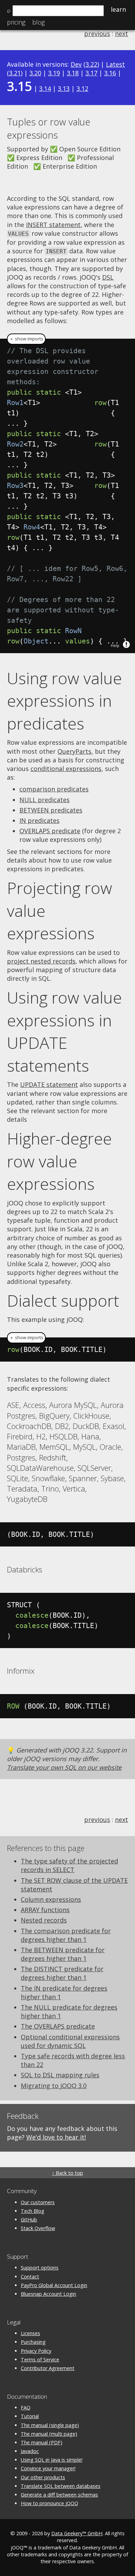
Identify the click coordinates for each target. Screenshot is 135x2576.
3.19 (54, 73)
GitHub (29, 2220)
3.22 (91, 64)
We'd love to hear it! (56, 2137)
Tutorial (30, 2416)
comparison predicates (54, 789)
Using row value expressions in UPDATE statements (64, 1031)
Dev (76, 64)
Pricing (16, 22)
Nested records (44, 1920)
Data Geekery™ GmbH (77, 2533)
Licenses (30, 2333)
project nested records (41, 961)
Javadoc (30, 2451)
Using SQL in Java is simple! (52, 2460)
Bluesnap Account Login (48, 2294)
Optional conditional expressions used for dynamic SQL (70, 2041)
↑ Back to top (67, 2173)
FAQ (26, 2408)
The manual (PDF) (42, 2442)
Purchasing (33, 2342)
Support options (40, 2268)
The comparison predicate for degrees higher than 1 (66, 1935)
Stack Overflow (38, 2228)
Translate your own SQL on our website (64, 1767)
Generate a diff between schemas (59, 2495)
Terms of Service (40, 2359)
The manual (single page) (50, 2425)
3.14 (45, 88)
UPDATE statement (49, 1084)
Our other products (43, 2477)
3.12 (82, 88)
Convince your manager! (48, 2468)
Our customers (38, 2202)
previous (97, 34)
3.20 (35, 73)
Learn (118, 9)
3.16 (110, 73)
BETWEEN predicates (51, 810)
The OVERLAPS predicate (58, 2026)
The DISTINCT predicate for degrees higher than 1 (62, 1973)
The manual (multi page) (49, 2434)
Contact (30, 2277)
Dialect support (63, 1300)
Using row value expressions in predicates (64, 701)
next (121, 34)
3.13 (64, 88)
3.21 (15, 73)
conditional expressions (66, 769)
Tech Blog (33, 2211)
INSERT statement (53, 225)
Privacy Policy (36, 2351)
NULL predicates (44, 800)
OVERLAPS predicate (50, 831)
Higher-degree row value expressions (59, 1161)
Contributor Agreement (48, 2368)
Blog (38, 22)
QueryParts (74, 751)
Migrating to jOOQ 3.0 (54, 2086)
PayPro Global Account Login (54, 2285)
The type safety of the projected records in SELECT (69, 1865)
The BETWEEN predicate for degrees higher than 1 (63, 1954)
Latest (115, 64)
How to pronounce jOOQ (49, 2503)
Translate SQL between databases (61, 2486)
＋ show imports (26, 339)
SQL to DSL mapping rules (60, 2075)
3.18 (73, 73)
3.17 (91, 73)
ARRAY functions (45, 1910)
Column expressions (51, 1899)
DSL (108, 277)
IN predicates (39, 820)
